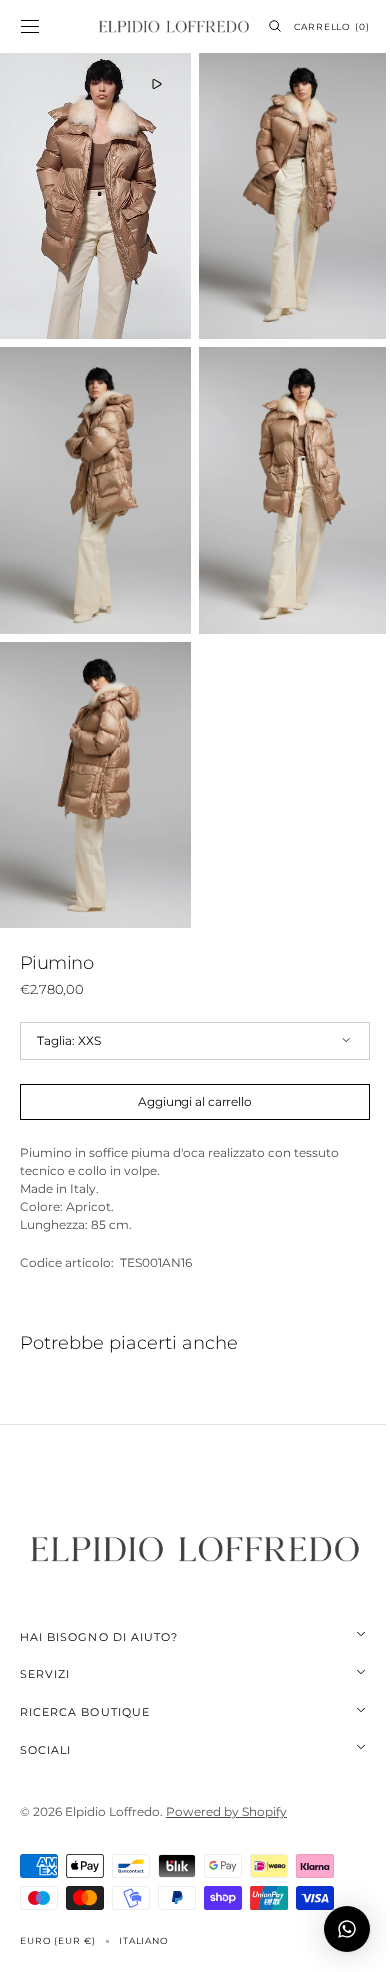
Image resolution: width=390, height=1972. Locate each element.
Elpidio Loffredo (112, 1775)
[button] (30, 26)
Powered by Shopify (226, 1775)
